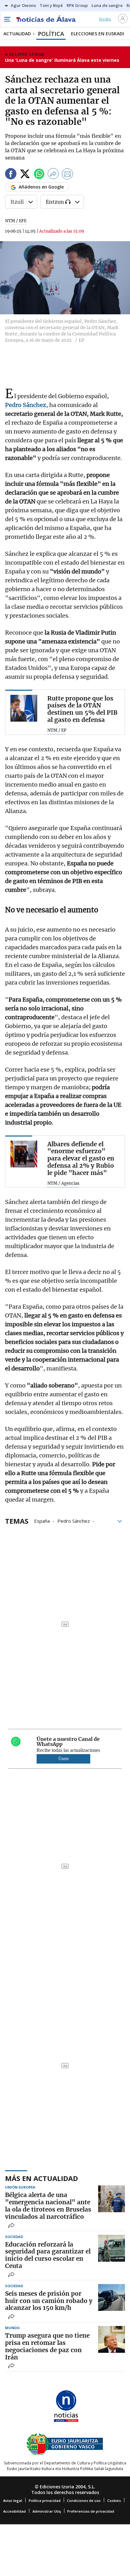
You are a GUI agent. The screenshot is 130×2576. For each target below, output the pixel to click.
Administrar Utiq (47, 2511)
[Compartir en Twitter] (25, 175)
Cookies (114, 2500)
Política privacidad (45, 2500)
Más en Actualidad (41, 2178)
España (42, 1521)
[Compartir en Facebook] (11, 175)
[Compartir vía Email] (68, 175)
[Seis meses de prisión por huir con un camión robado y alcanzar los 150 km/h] (112, 2297)
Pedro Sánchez (74, 1521)
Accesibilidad (15, 2511)
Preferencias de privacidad (91, 2511)
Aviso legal (13, 2500)
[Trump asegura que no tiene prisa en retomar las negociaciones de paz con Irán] (112, 2339)
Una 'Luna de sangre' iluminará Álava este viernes (62, 60)
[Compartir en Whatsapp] (39, 175)
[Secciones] (7, 19)
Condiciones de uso (84, 2500)
